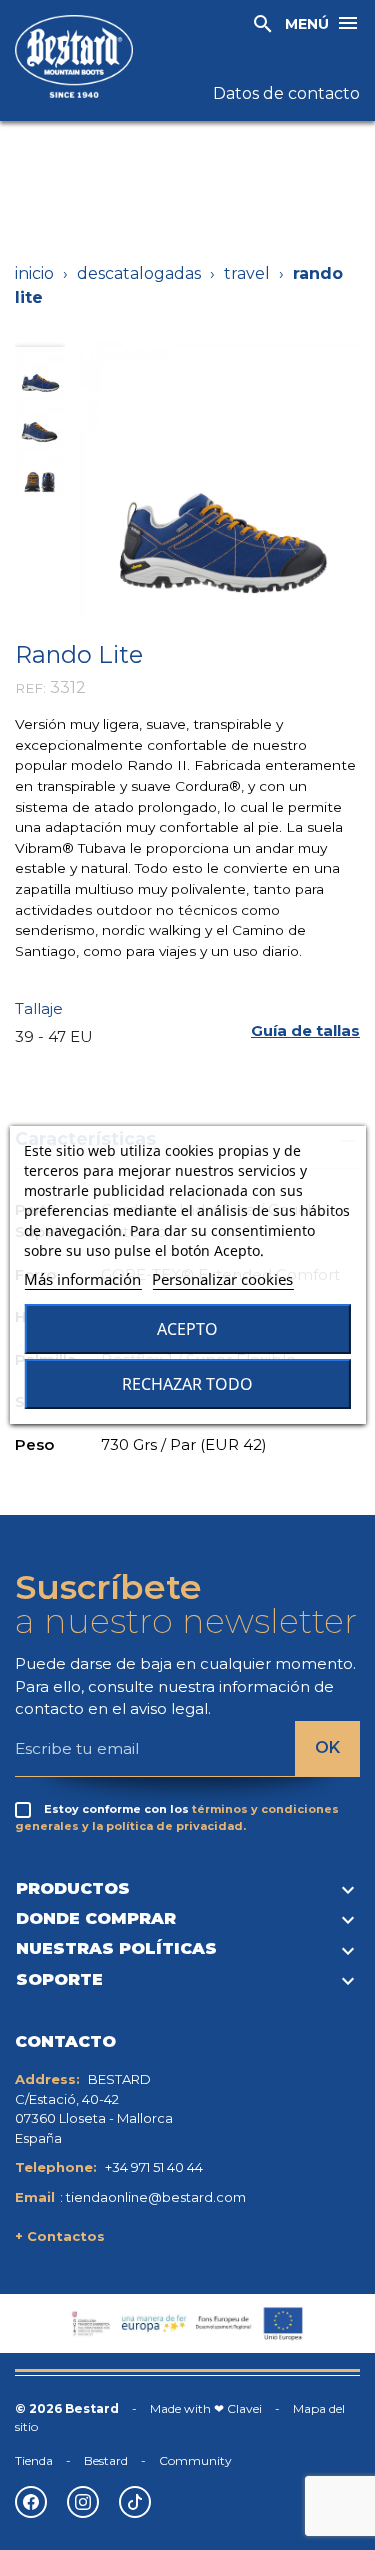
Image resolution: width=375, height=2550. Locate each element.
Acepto (187, 1329)
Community (195, 2460)
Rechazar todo (187, 1384)
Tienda (34, 2460)
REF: (30, 688)
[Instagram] (83, 2502)
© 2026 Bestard (67, 2408)
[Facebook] (31, 2502)
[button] (305, 1031)
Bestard (106, 2460)
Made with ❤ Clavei (206, 2408)
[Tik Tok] (135, 2502)
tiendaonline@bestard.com (156, 2197)
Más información (82, 1279)
